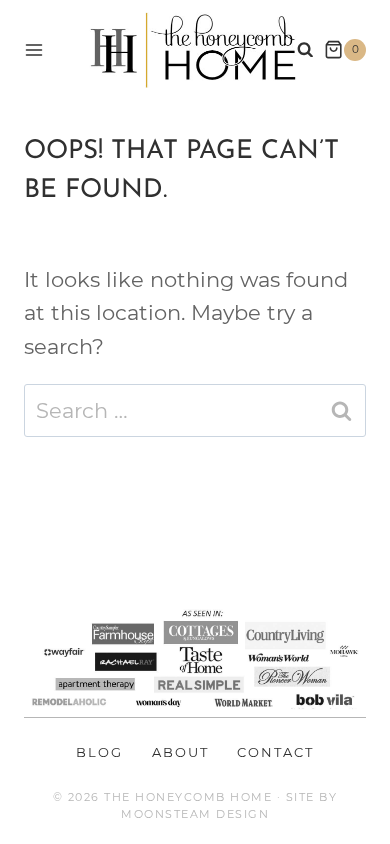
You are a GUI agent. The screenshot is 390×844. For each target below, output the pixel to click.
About (180, 752)
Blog (99, 752)
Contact (275, 752)
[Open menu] (34, 49)
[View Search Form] (305, 50)
